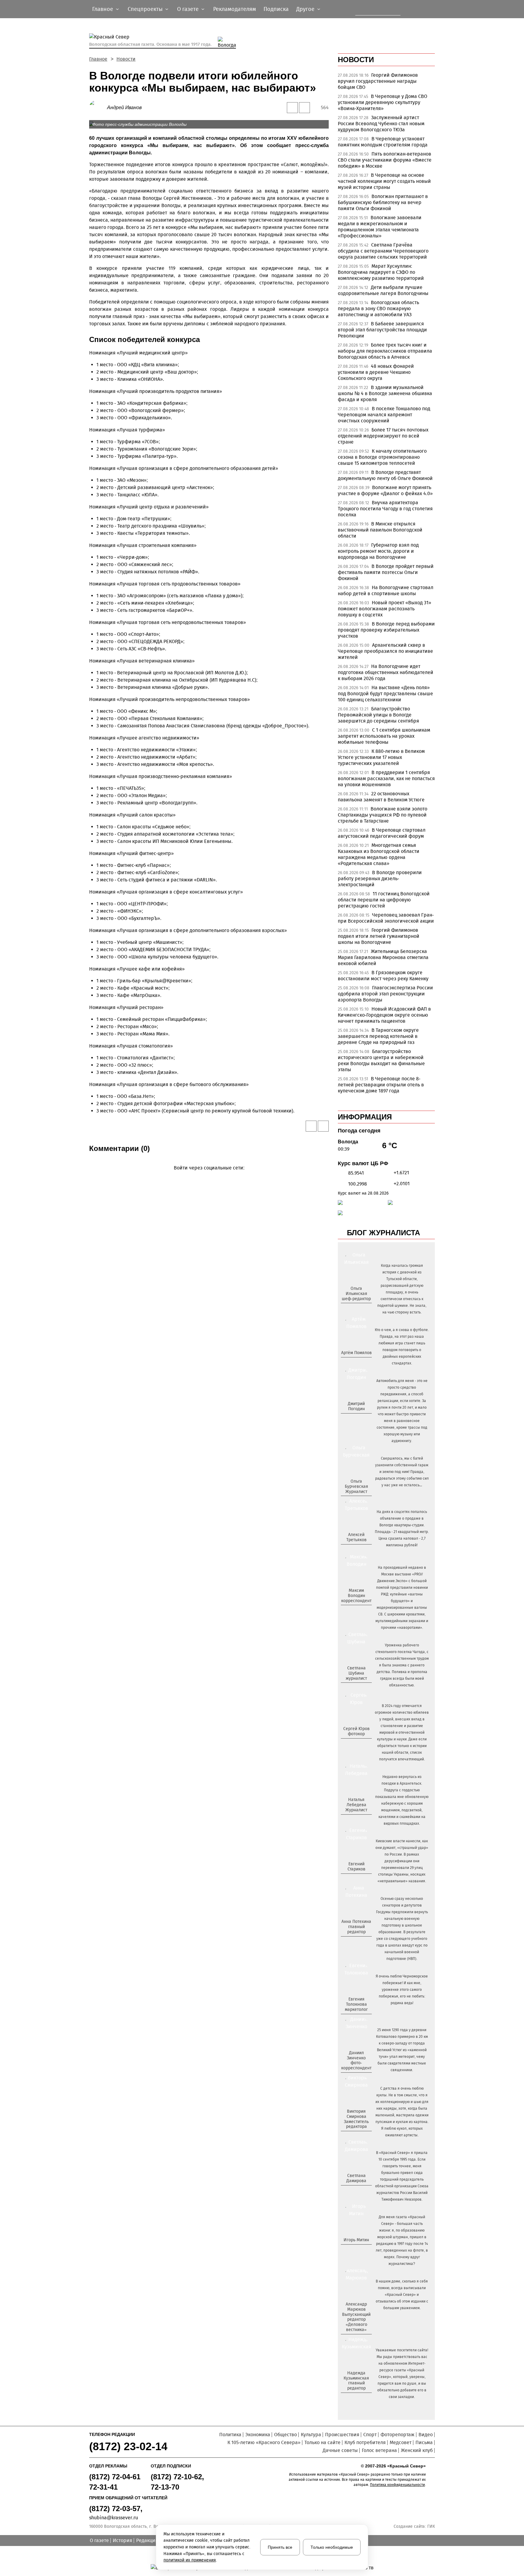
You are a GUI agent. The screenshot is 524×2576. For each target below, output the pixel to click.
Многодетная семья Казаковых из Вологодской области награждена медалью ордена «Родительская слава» (379, 854)
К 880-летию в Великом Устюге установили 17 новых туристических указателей (381, 757)
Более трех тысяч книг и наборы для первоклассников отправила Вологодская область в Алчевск (385, 351)
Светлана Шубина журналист (356, 1673)
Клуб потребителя (365, 2442)
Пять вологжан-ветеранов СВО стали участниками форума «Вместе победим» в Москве (385, 160)
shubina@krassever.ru (114, 2518)
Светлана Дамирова (356, 2178)
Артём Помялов (356, 1353)
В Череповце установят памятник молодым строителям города (383, 142)
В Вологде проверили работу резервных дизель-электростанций (380, 879)
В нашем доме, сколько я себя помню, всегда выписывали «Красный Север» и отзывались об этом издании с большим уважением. (402, 2295)
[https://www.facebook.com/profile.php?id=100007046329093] (362, 1309)
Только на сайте (322, 2442)
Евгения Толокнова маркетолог (356, 2004)
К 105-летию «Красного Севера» (264, 2442)
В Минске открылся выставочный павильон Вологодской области (380, 530)
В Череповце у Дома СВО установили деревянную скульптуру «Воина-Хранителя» (383, 102)
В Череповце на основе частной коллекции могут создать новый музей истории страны (384, 181)
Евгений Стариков (356, 1867)
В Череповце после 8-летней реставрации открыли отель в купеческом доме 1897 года (381, 1085)
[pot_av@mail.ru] (356, 1942)
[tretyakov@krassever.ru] (356, 1550)
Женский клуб (417, 2450)
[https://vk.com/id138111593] (356, 1309)
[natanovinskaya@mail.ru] (353, 1820)
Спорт (370, 2435)
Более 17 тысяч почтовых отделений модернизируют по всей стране (383, 436)
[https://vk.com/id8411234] (359, 1820)
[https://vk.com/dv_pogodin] (356, 1419)
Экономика (258, 2435)
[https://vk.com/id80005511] (359, 2398)
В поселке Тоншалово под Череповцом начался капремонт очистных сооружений (384, 415)
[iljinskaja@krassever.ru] (349, 1309)
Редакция (147, 2540)
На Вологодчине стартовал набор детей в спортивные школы (386, 590)
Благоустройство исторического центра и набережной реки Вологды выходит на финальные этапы (381, 1060)
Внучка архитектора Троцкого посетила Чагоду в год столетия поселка (385, 509)
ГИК (431, 2526)
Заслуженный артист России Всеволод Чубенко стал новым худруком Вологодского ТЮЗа (381, 124)
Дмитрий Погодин (356, 1406)
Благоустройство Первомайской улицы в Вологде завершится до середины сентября (378, 715)
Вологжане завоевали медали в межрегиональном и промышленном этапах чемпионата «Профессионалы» (380, 227)
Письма (424, 2442)
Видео (426, 2435)
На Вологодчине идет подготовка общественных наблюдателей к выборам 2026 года (386, 672)
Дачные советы (340, 2450)
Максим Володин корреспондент (356, 1596)
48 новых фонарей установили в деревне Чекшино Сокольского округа (376, 372)
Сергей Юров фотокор (356, 1731)
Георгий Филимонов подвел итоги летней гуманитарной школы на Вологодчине (379, 936)
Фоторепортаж (398, 2435)
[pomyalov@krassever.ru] (356, 1363)
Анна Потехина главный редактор (356, 1927)
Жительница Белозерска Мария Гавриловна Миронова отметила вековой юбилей (383, 957)
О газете (99, 2540)
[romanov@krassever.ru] (356, 1611)
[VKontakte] (208, 1177)
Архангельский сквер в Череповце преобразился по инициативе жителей (385, 651)
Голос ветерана (379, 2450)
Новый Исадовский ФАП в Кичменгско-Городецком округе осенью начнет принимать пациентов (384, 1015)
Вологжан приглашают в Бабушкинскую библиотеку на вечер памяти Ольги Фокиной (383, 202)
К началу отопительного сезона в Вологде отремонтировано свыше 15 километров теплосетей (382, 457)
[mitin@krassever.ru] (356, 2250)
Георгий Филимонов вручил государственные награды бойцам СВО (378, 81)
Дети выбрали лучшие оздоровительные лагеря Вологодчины (383, 290)
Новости (126, 59)
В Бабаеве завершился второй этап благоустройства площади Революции (382, 330)
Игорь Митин (356, 2240)
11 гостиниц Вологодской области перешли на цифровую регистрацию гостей (384, 900)
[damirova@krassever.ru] (356, 2191)
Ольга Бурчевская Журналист (356, 1486)
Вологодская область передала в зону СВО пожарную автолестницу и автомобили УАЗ (378, 309)
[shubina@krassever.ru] (356, 1688)
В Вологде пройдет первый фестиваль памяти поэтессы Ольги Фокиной (386, 572)
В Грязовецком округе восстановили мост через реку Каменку (383, 976)
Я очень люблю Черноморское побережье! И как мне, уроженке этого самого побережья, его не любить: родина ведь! (402, 1990)
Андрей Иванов (124, 107)
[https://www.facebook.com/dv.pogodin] (362, 1419)
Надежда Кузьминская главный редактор (356, 2381)
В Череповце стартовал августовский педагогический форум (382, 833)
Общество (286, 2435)
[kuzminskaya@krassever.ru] (353, 2398)
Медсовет (401, 2442)
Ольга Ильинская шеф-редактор (356, 1294)
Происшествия (342, 2435)
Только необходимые (332, 2547)
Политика (230, 2435)
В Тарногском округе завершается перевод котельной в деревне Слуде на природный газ (378, 1036)
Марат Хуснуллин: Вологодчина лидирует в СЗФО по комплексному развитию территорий (381, 272)
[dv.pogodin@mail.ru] (349, 1419)
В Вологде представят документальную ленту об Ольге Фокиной (385, 475)
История (123, 2540)
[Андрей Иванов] (98, 107)
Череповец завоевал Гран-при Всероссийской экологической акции (386, 918)
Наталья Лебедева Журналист (356, 1805)
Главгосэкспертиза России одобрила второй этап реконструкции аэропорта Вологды (385, 994)
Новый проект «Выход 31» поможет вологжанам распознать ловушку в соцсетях (385, 609)
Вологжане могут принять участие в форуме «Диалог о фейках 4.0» (385, 490)
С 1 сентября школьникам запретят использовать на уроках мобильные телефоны (384, 736)
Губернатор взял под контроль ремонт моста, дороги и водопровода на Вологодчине (378, 551)
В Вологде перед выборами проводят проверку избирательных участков (386, 630)
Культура (311, 2435)
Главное (98, 59)
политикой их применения (190, 2560)
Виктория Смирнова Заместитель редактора (356, 2119)
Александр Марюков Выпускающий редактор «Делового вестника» (356, 2317)
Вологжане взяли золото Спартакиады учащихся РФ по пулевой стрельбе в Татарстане (383, 815)
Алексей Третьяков (356, 1537)
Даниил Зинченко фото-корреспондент (356, 2060)
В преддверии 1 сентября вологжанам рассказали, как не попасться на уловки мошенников (386, 778)
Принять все (280, 2547)
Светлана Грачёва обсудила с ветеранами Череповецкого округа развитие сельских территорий (383, 251)
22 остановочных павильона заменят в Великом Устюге (381, 797)
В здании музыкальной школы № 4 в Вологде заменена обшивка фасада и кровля (385, 393)
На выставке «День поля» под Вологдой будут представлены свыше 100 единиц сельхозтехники (385, 694)
